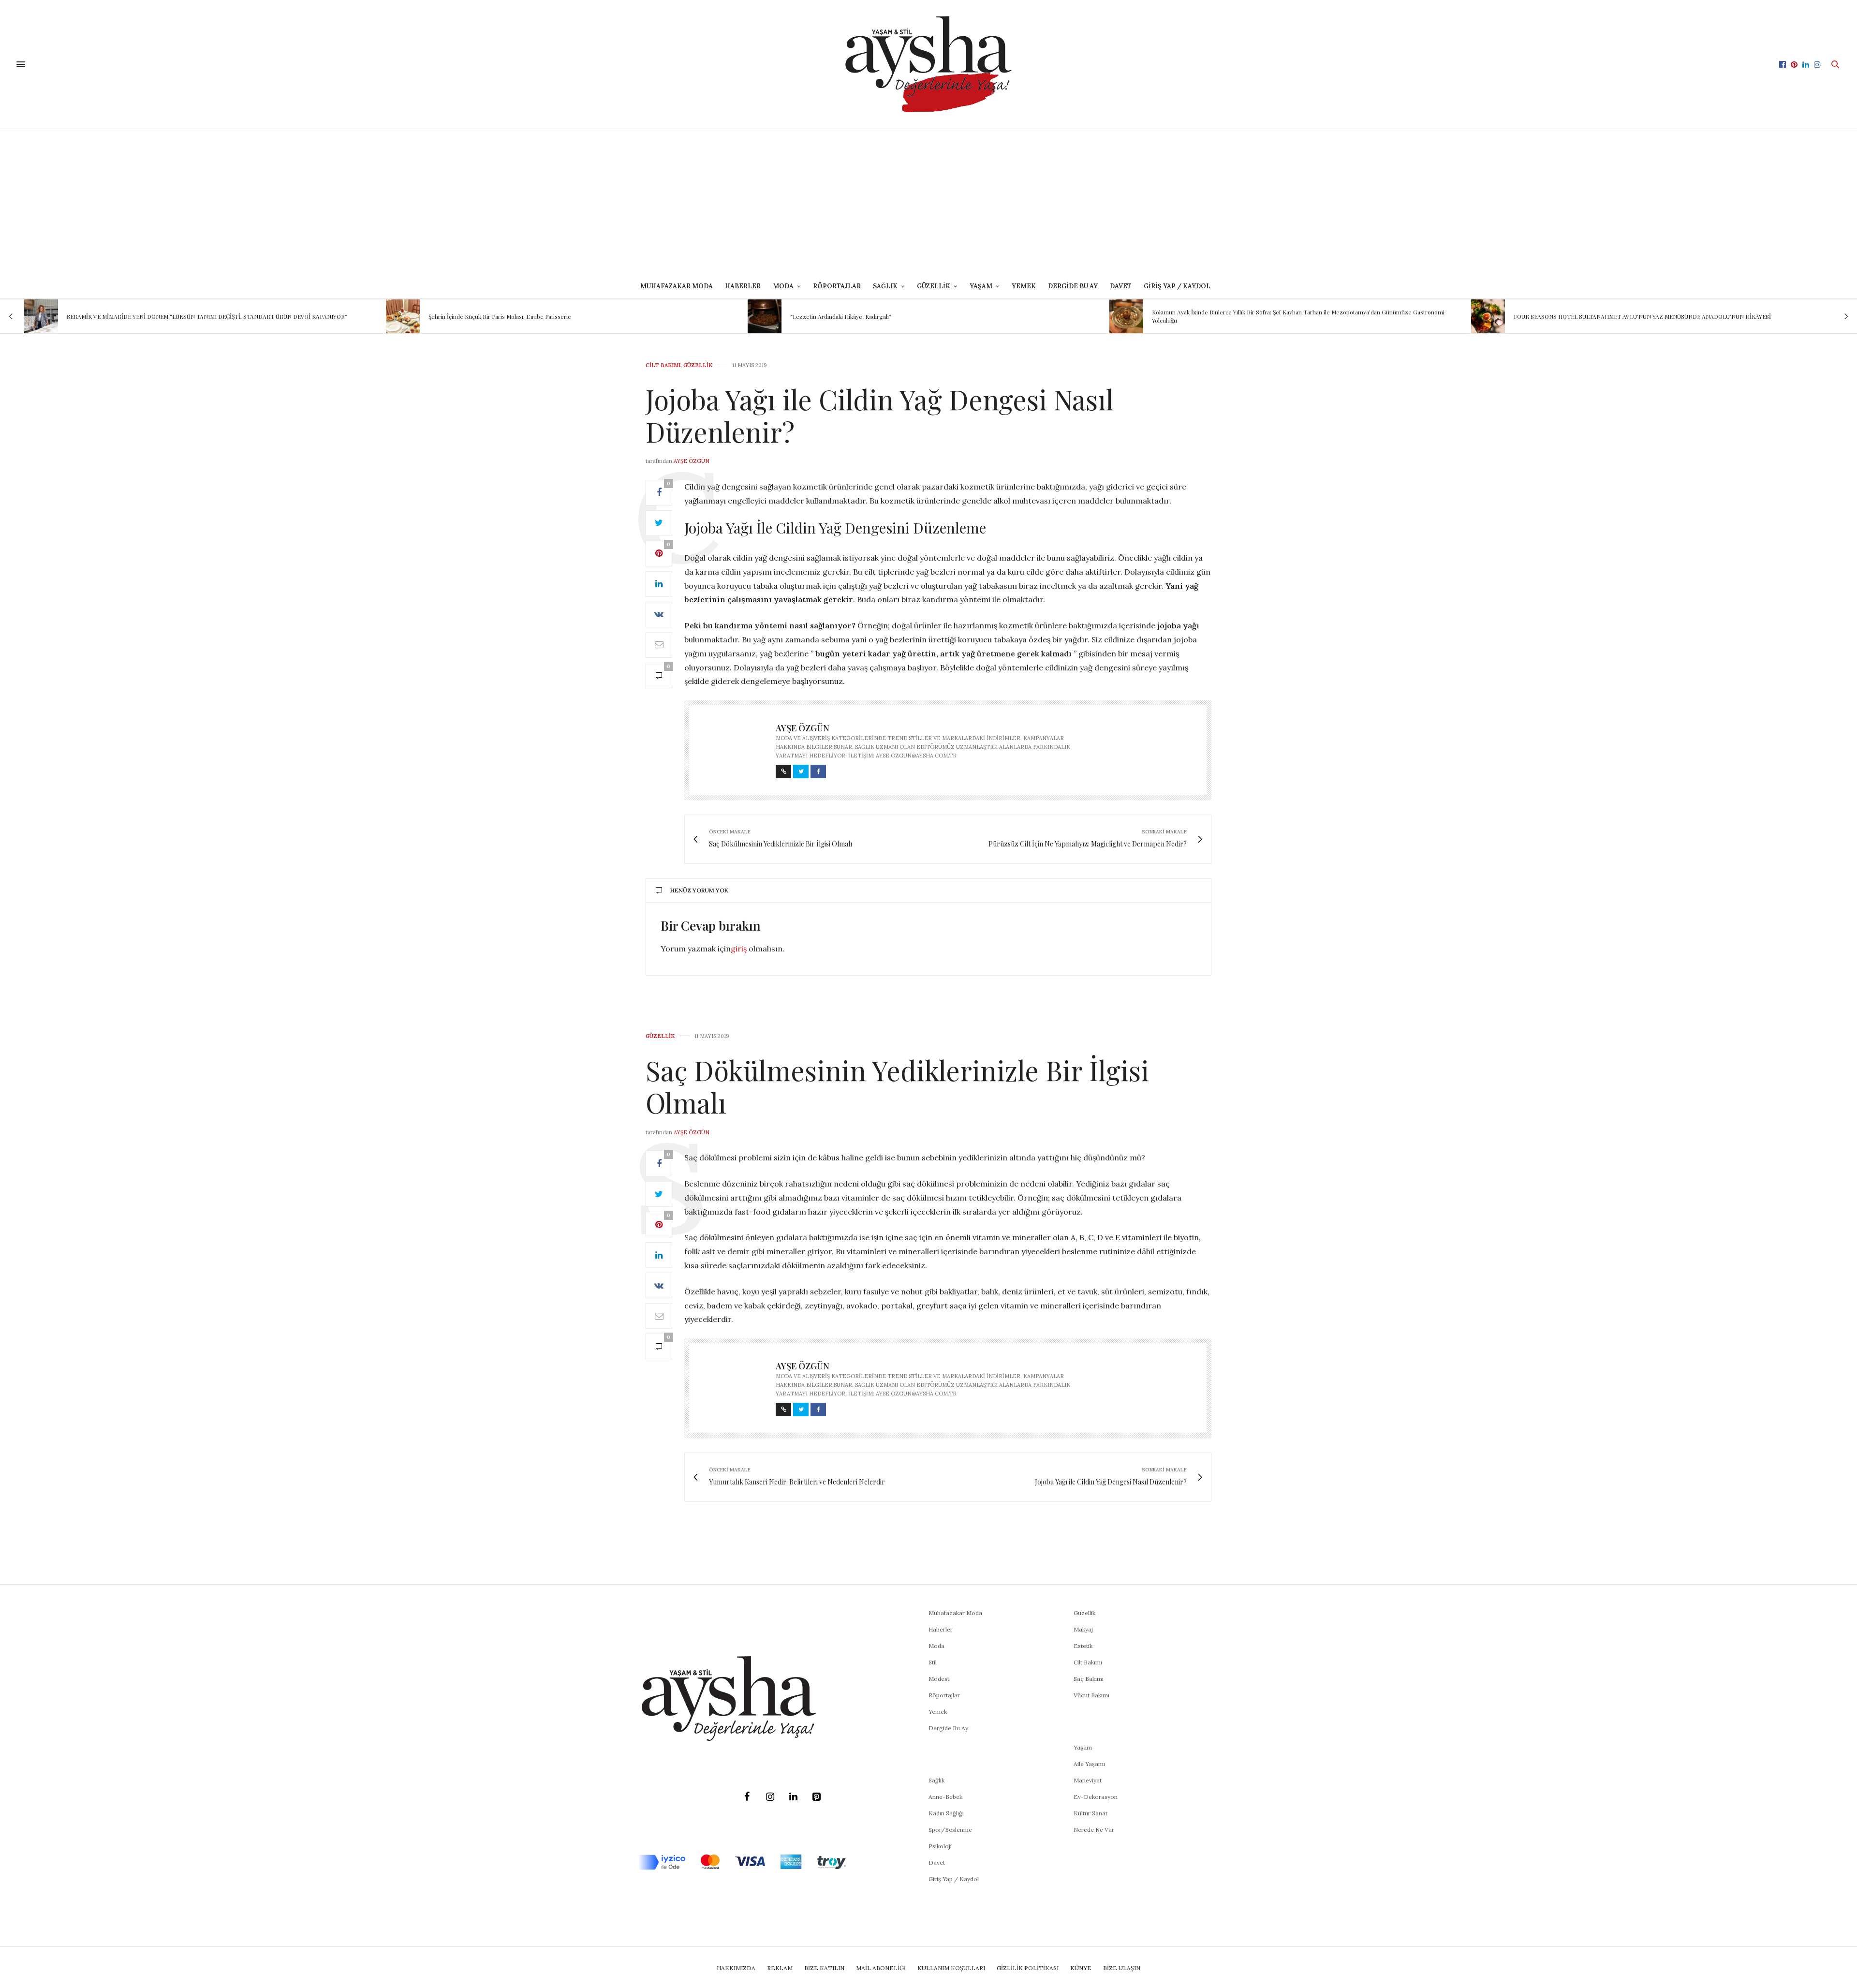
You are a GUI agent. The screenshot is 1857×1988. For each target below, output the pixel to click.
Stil (933, 1662)
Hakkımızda (736, 1968)
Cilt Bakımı (663, 365)
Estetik (1083, 1646)
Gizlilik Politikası (1028, 1968)
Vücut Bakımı (1091, 1695)
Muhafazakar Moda (677, 286)
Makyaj (1083, 1629)
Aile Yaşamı (1089, 1764)
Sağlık (936, 1780)
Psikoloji (940, 1846)
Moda (936, 1646)
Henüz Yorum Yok (699, 890)
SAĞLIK (885, 286)
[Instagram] (770, 1797)
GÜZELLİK (934, 286)
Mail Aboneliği (881, 1968)
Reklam (780, 1968)
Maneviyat (1088, 1780)
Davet (937, 1862)
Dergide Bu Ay (1073, 286)
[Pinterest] (816, 1797)
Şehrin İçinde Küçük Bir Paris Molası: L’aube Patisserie (138, 316)
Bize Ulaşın (1122, 1968)
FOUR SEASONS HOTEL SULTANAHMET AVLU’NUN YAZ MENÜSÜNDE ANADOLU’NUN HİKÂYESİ (1281, 316)
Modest (939, 1679)
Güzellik (698, 365)
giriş (739, 949)
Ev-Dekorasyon (1096, 1797)
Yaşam (1083, 1747)
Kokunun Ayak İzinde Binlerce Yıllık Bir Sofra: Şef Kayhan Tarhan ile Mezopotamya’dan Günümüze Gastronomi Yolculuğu (936, 316)
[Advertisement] (928, 202)
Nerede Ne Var (1094, 1830)
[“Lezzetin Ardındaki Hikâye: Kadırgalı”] (403, 316)
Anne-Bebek (945, 1797)
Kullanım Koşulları (951, 1968)
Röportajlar (837, 286)
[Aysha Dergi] (928, 64)
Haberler (743, 286)
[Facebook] (747, 1797)
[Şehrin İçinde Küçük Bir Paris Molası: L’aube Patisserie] (41, 316)
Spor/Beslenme (950, 1830)
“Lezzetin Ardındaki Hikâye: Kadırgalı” (479, 316)
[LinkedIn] (793, 1797)
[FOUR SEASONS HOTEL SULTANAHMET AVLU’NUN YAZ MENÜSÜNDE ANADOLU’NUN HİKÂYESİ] (1126, 316)
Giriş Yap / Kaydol (1177, 286)
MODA (783, 286)
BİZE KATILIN (824, 1968)
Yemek (1024, 286)
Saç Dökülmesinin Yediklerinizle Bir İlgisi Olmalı (897, 1086)
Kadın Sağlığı (946, 1813)
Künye (1081, 1968)
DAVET (1121, 286)
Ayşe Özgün (692, 461)
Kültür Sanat (1091, 1813)
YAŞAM (981, 286)
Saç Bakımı (1089, 1679)
